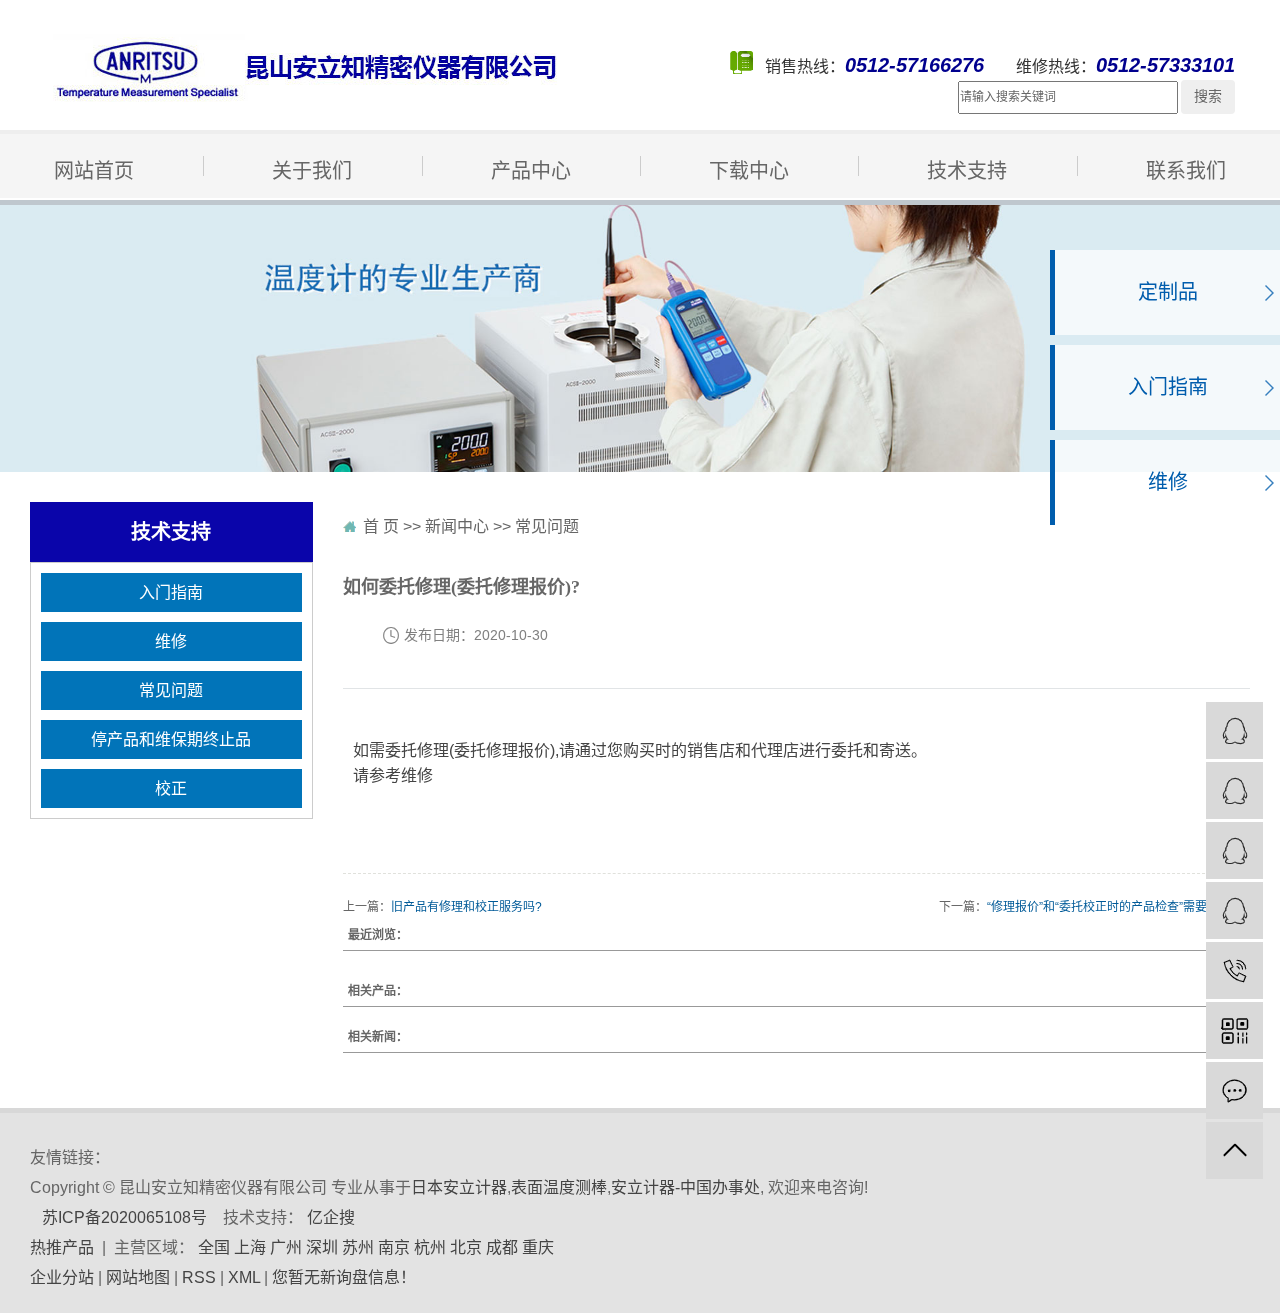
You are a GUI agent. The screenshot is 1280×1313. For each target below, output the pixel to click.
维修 (428, 242)
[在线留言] (1234, 1090)
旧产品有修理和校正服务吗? (466, 907)
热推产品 (62, 1247)
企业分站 (62, 1277)
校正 (428, 282)
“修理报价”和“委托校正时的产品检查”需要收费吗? (1118, 907)
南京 (394, 1247)
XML (244, 1277)
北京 (466, 1247)
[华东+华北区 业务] (1234, 730)
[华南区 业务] (1234, 790)
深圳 (322, 1247)
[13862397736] (1234, 970)
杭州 (430, 1247)
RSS (199, 1277)
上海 (250, 1247)
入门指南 (65, 242)
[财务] (1234, 850)
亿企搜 (331, 1217)
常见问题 (831, 242)
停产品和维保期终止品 (125, 282)
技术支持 (967, 171)
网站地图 (138, 1277)
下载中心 (749, 171)
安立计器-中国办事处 (685, 1187)
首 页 (381, 526)
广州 (286, 1247)
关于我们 (312, 171)
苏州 (358, 1247)
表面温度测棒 (559, 1187)
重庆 (538, 1247)
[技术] (1234, 910)
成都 (502, 1247)
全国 (214, 1247)
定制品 (1168, 292)
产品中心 (531, 171)
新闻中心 (457, 526)
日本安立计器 (459, 1187)
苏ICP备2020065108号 (124, 1217)
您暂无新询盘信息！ (344, 1277)
